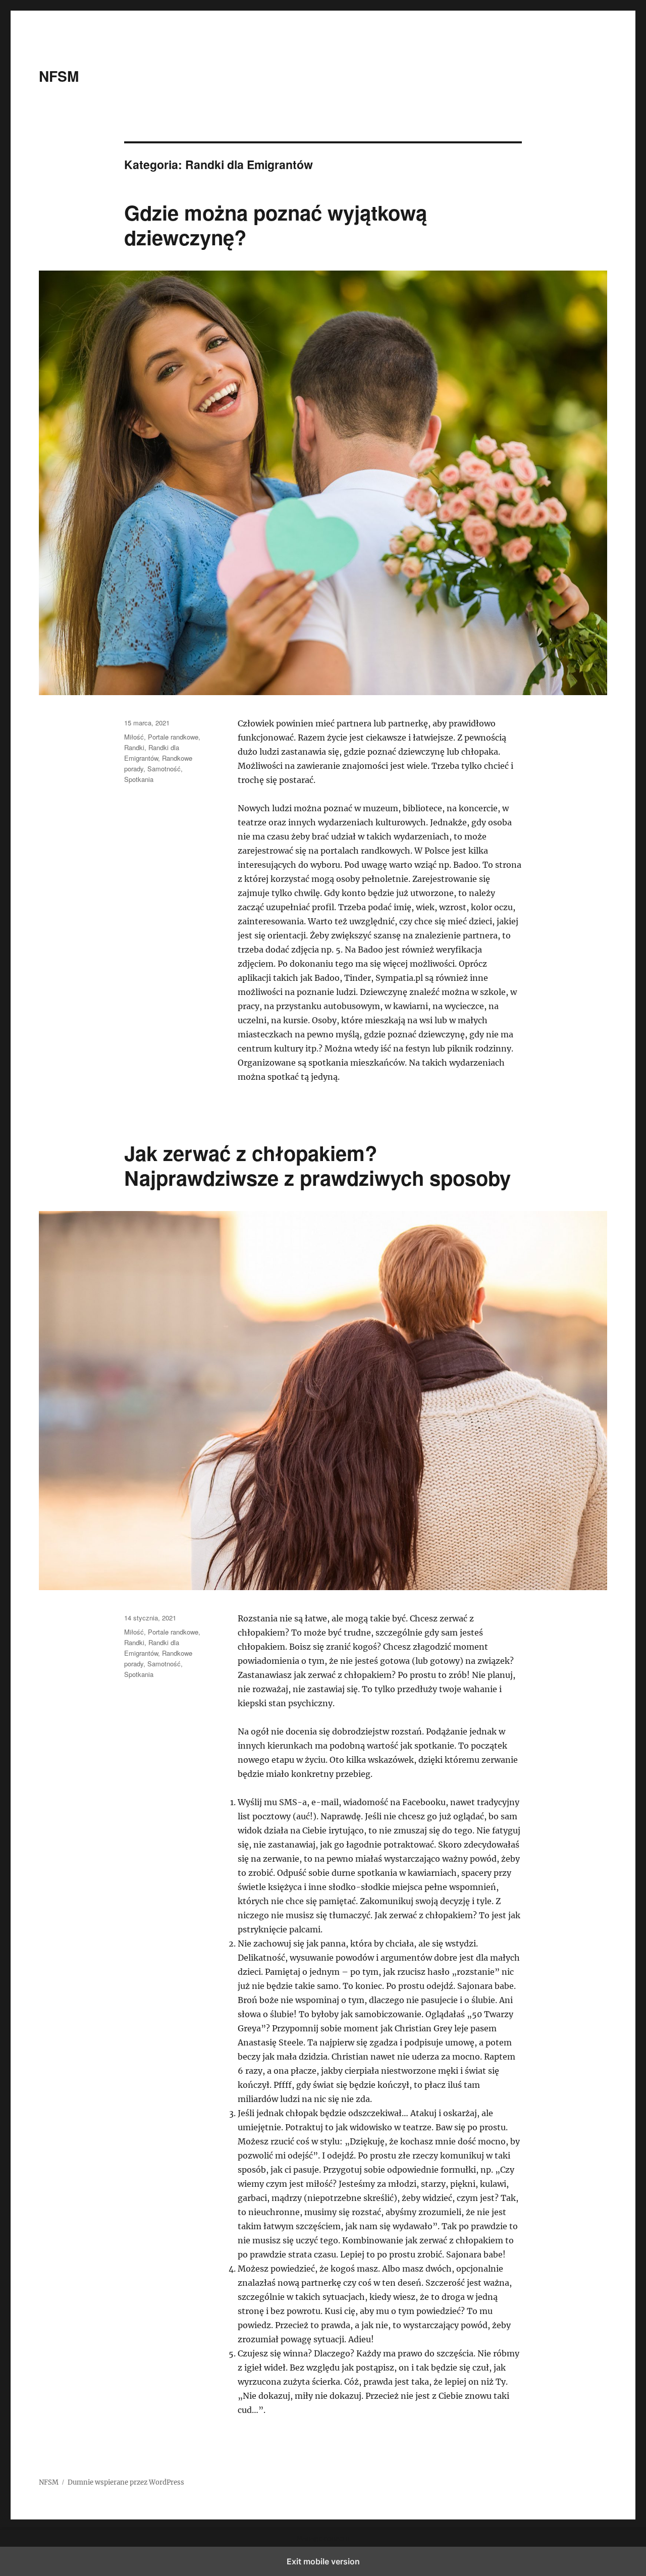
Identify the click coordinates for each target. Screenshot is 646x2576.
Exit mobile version (323, 2561)
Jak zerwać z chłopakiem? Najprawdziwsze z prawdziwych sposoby (317, 1165)
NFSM (59, 76)
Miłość (134, 737)
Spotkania (139, 779)
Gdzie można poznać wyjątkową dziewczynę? (276, 225)
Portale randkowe (173, 737)
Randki (134, 747)
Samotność (164, 769)
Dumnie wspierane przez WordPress (126, 2482)
